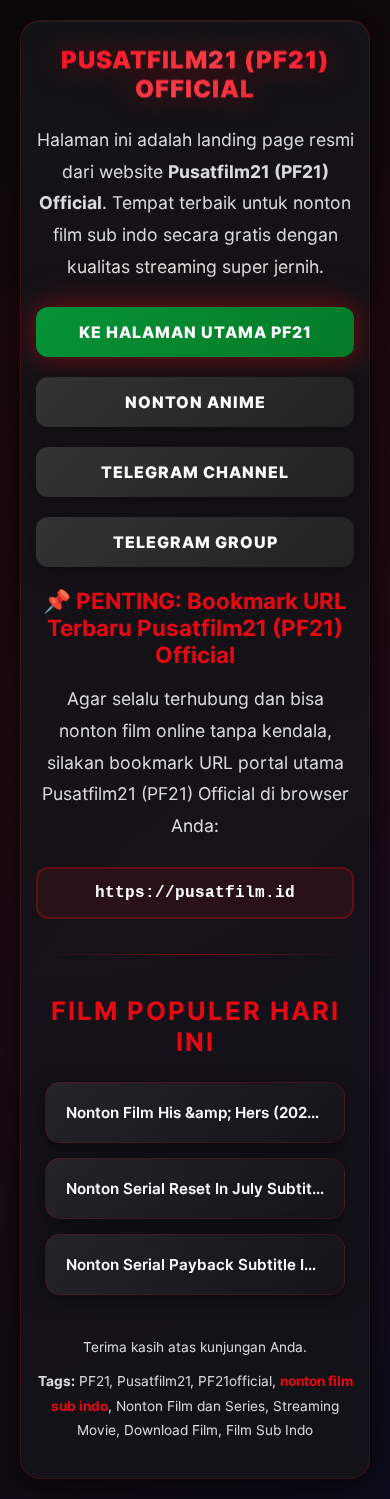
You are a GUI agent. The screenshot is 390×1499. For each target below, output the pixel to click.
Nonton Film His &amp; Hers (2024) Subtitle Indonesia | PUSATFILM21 (205, 1112)
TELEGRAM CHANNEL (195, 472)
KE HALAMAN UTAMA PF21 (195, 332)
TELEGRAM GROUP (195, 542)
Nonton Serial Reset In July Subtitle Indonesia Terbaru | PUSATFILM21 (205, 1188)
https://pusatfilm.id (195, 893)
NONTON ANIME (195, 402)
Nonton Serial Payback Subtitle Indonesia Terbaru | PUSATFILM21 (205, 1264)
